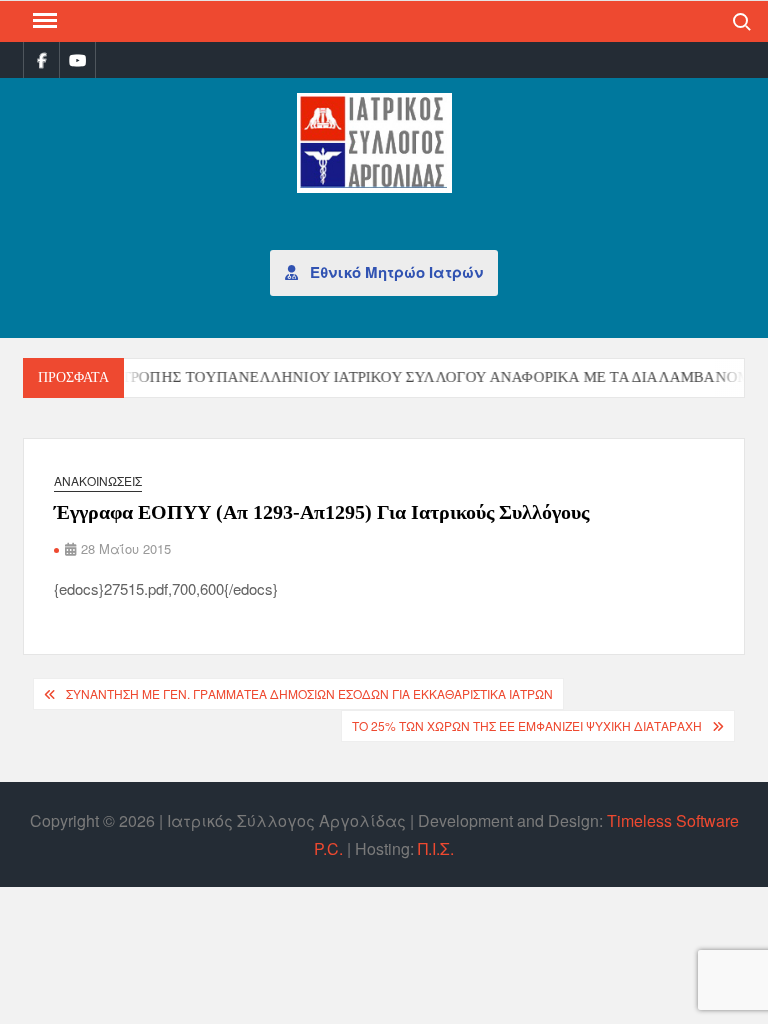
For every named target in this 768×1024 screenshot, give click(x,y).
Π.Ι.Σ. (436, 848)
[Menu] (43, 21)
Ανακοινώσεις (98, 480)
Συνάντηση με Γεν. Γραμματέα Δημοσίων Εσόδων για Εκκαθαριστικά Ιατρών (309, 693)
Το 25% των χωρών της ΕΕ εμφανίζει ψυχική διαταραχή (527, 725)
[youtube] (77, 59)
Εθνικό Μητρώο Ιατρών (394, 272)
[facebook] (41, 59)
